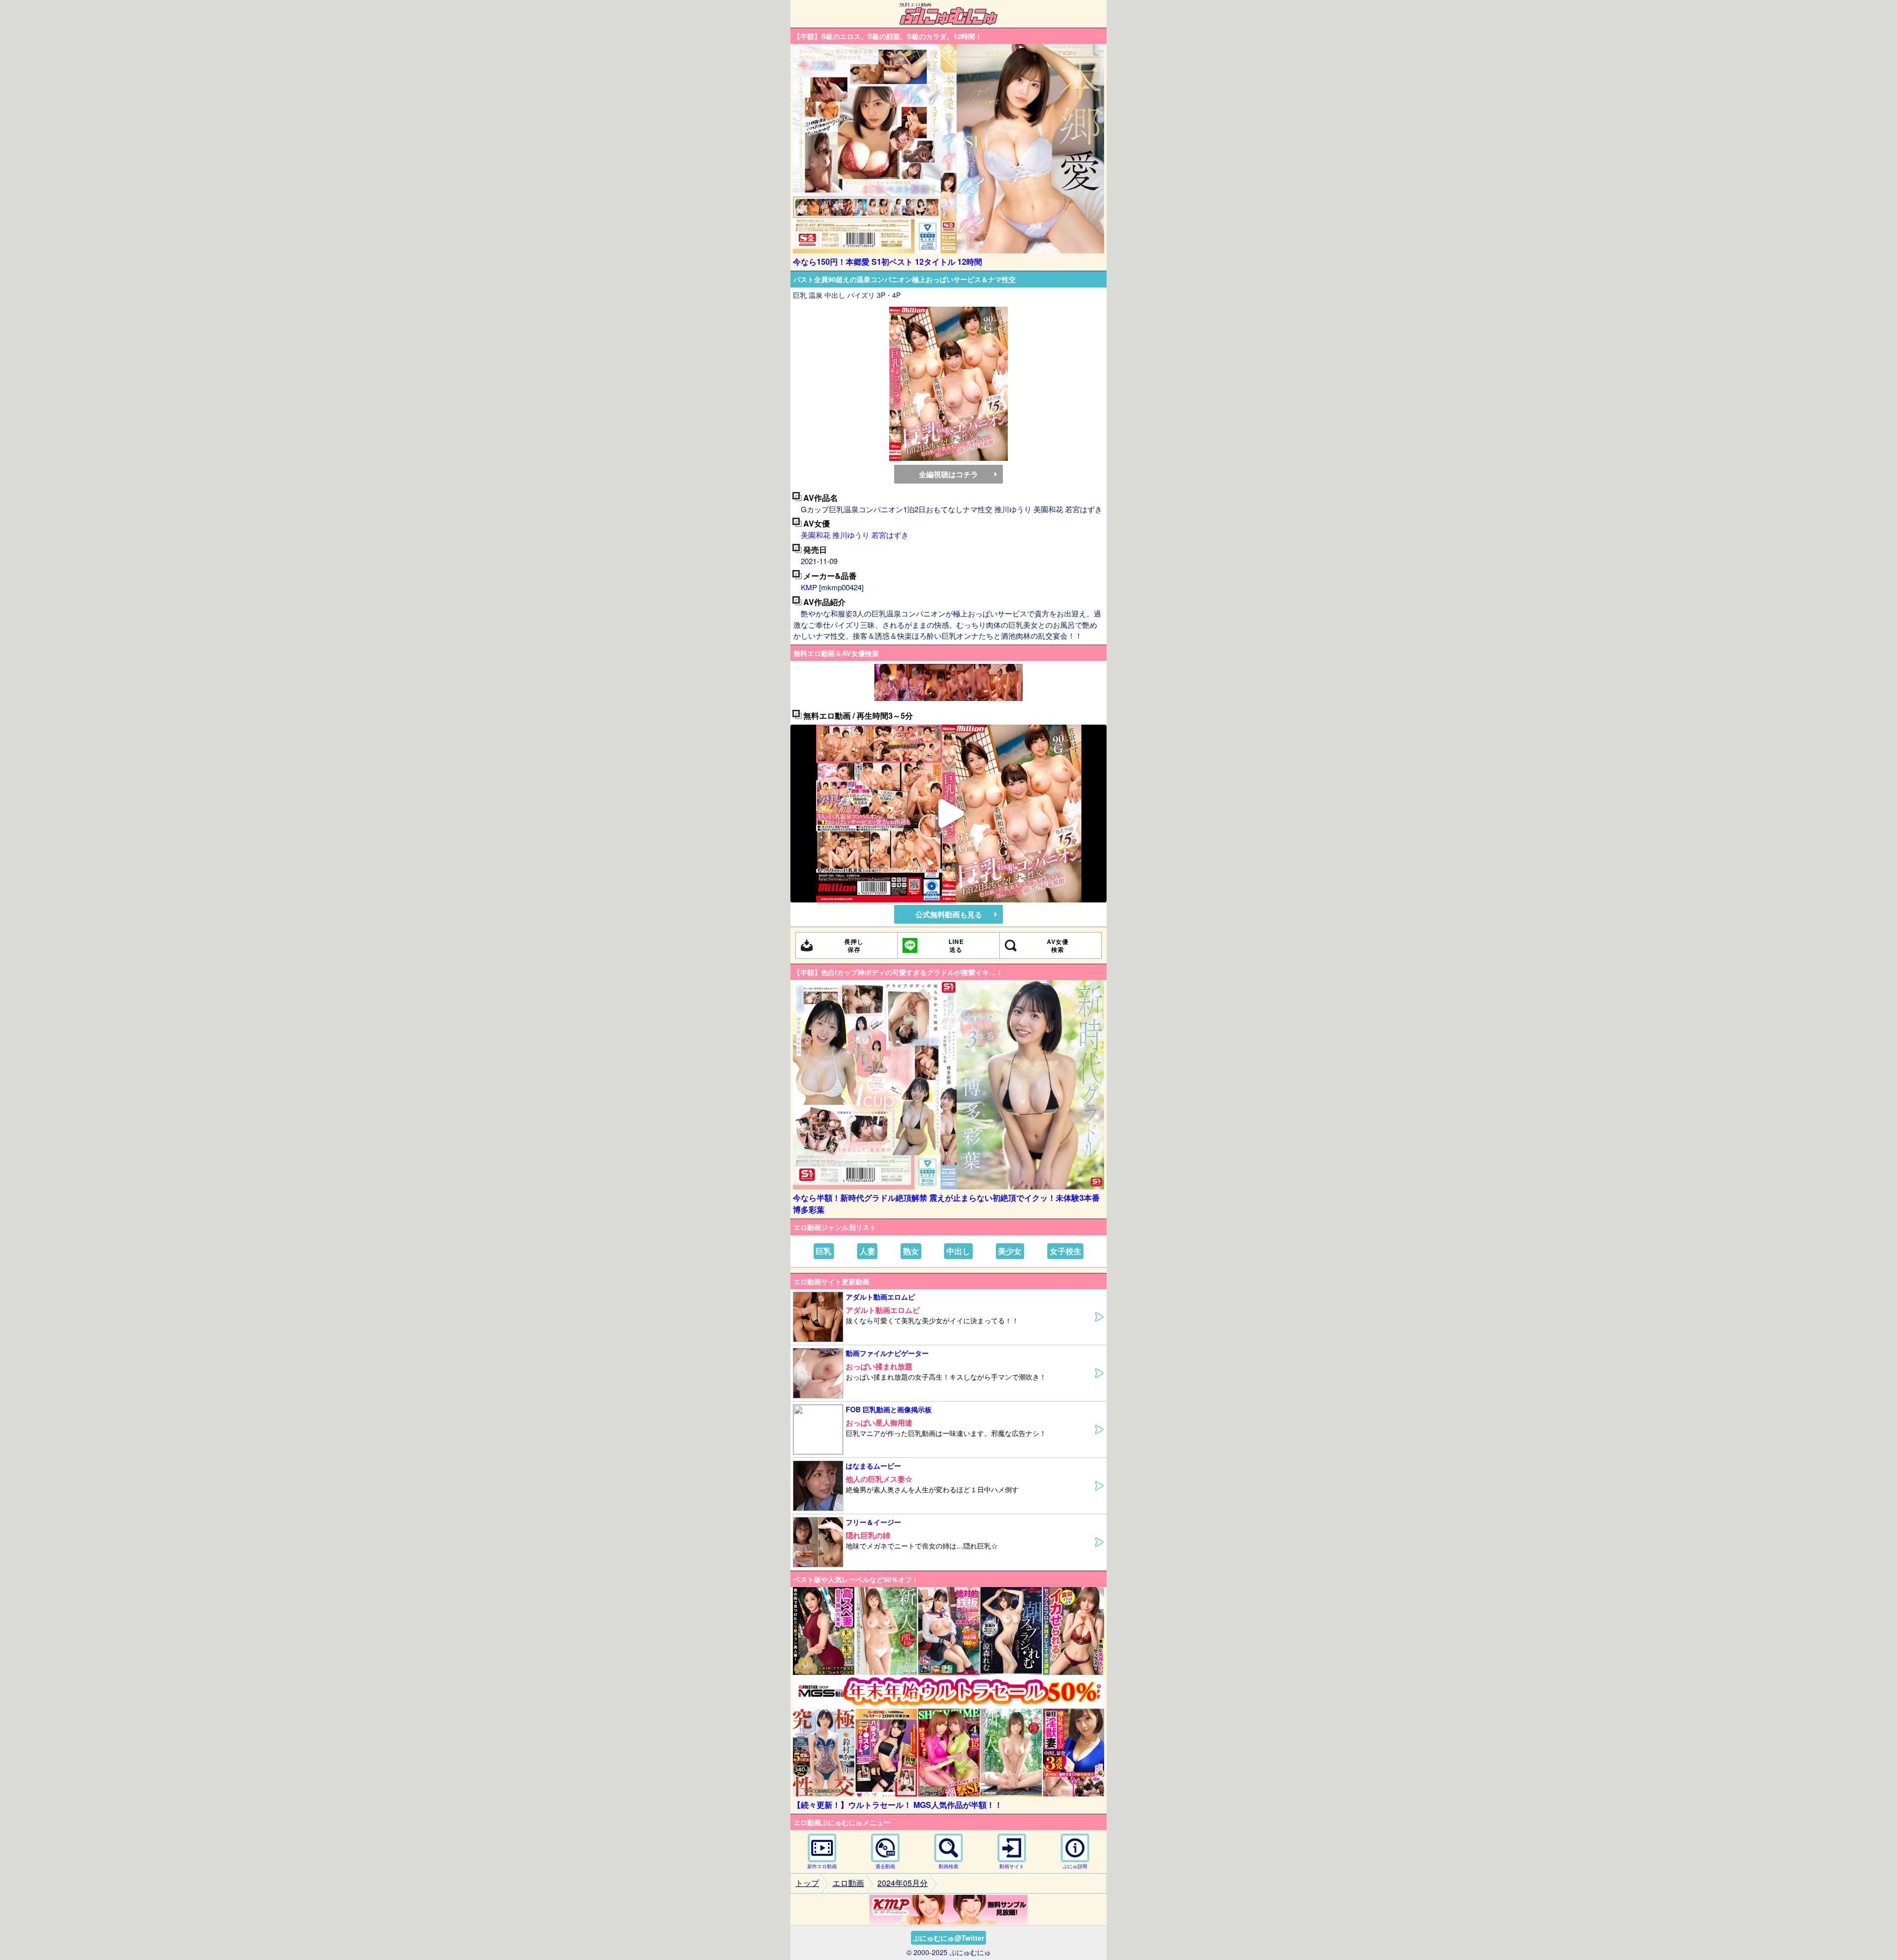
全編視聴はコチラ (948, 474)
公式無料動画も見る (949, 914)
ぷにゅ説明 (1075, 1866)
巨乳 (824, 1251)
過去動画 (885, 1866)
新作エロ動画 (822, 1866)
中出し (958, 1251)
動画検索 (948, 1866)
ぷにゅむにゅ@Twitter (948, 1938)
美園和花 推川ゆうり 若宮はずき (855, 535)
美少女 (1010, 1251)
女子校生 (1066, 1251)
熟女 (911, 1251)
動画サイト (1012, 1866)
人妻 (867, 1251)
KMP (809, 587)
